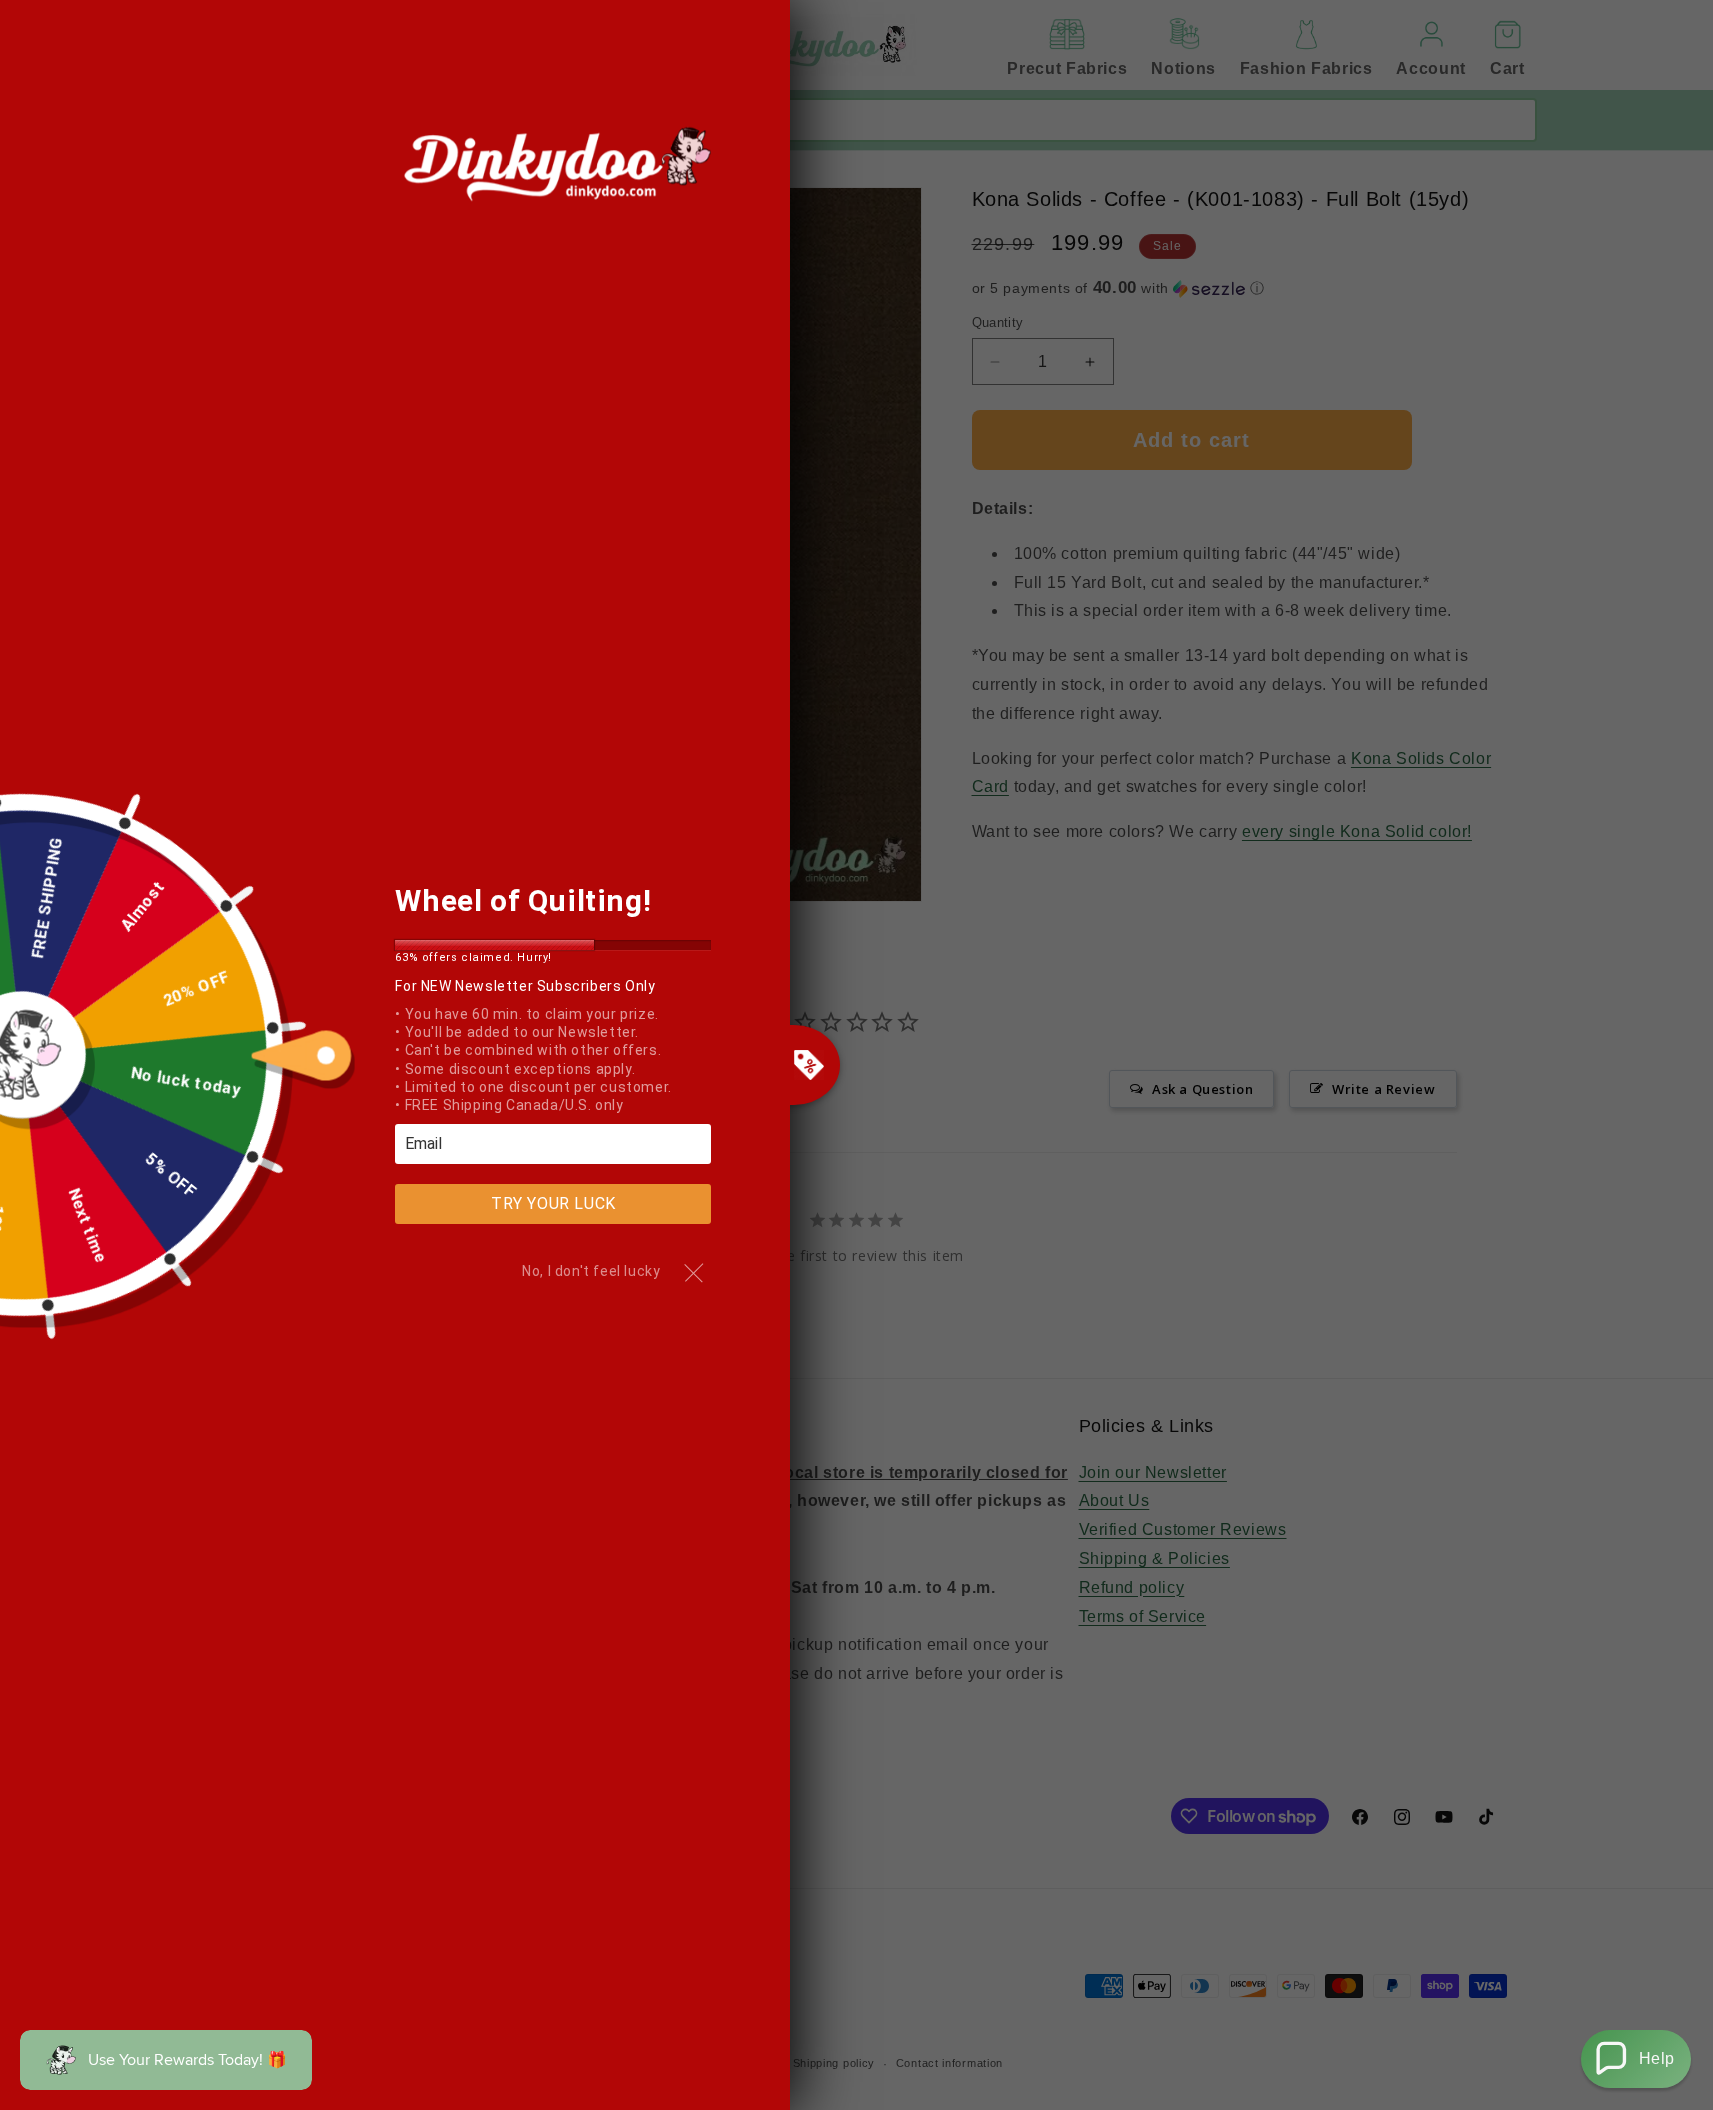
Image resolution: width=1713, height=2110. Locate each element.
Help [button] (1657, 2058)
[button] (1636, 2059)
